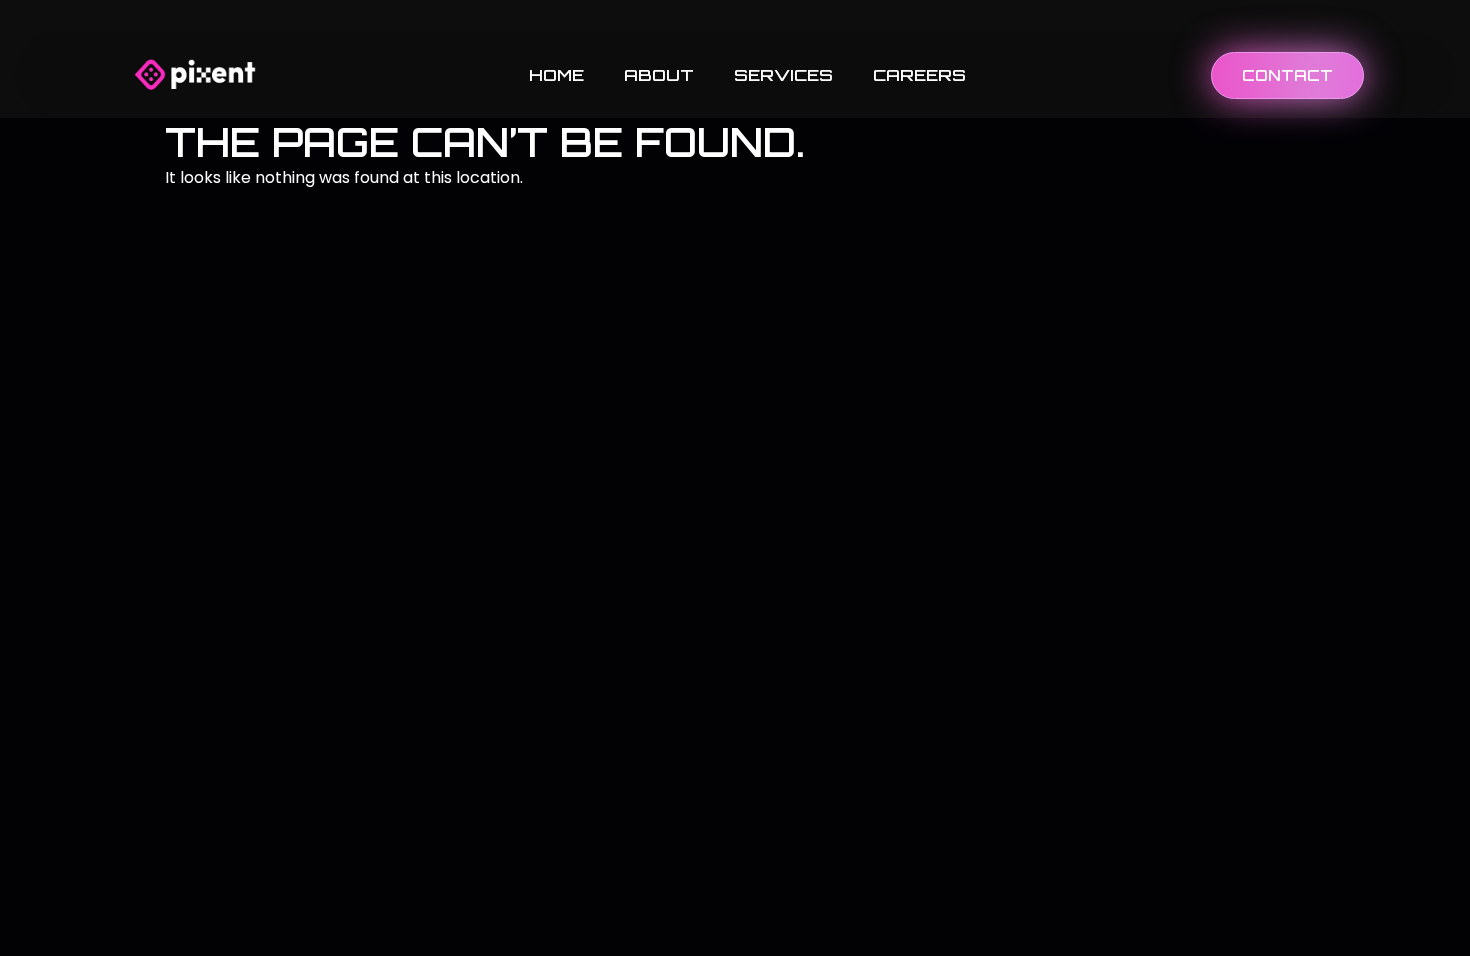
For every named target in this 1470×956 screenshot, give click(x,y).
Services (783, 75)
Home (556, 75)
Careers (919, 75)
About (659, 75)
